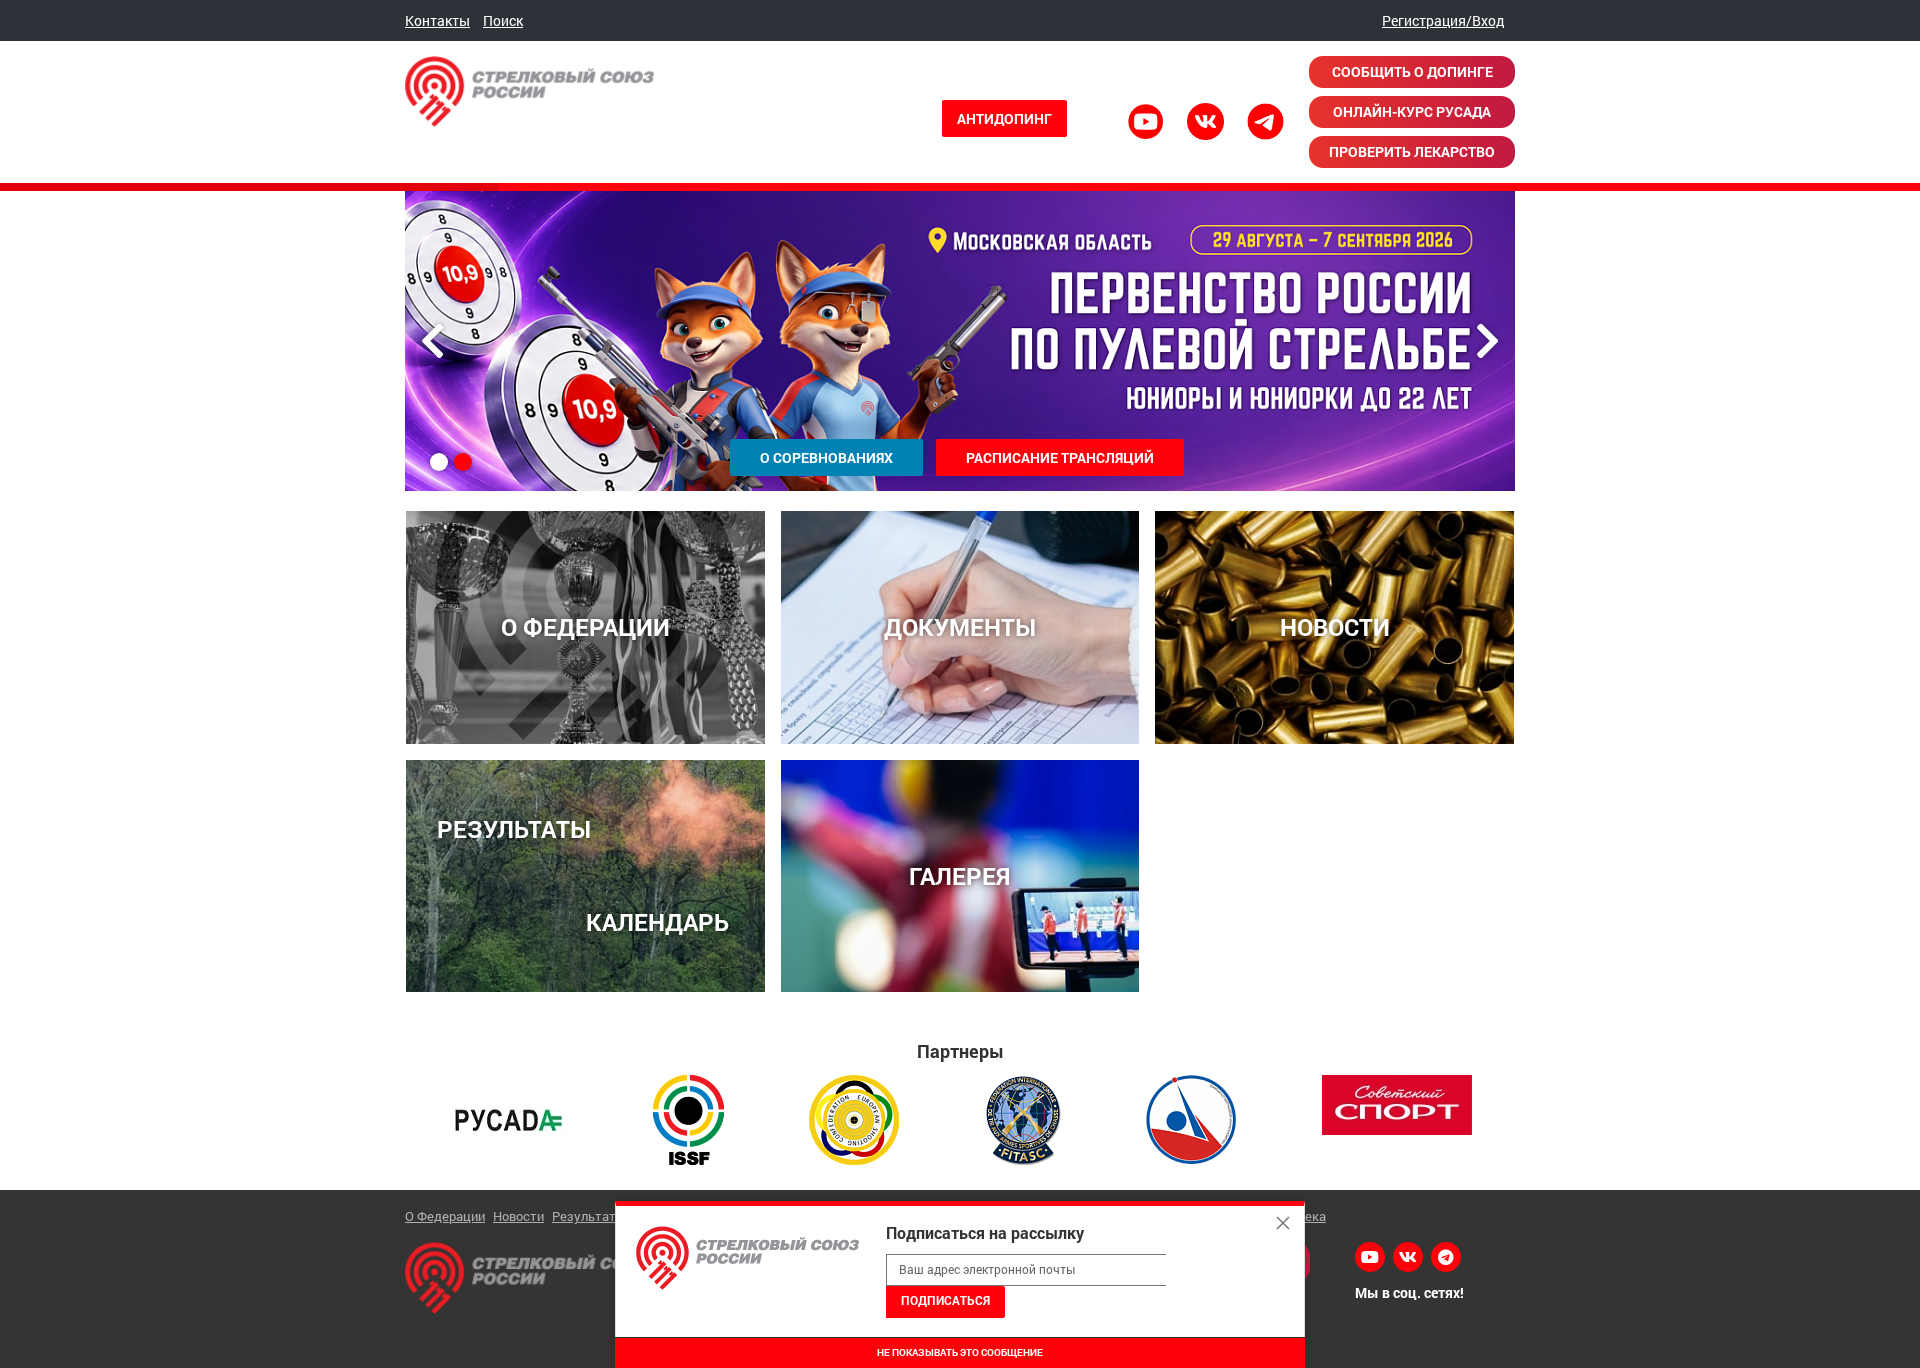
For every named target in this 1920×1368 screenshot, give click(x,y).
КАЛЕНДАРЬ (657, 921)
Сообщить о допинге (1412, 71)
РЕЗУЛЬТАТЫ (514, 828)
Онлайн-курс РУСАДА (1412, 111)
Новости (518, 1216)
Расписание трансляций (1060, 457)
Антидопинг (1004, 118)
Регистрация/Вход (1443, 20)
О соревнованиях (826, 457)
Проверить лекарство (1412, 151)
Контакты (437, 20)
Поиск (503, 20)
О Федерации (445, 1216)
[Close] (1283, 1223)
